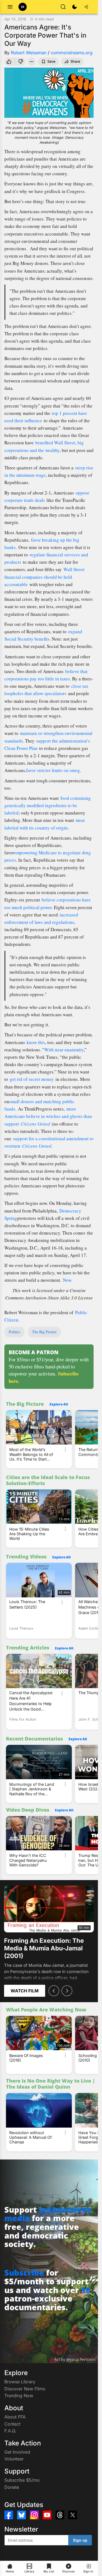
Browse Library (20, 2382)
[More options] (65, 1449)
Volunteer (14, 2459)
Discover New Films (25, 2389)
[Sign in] (86, 7)
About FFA (15, 2417)
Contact (12, 2424)
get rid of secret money (32, 1079)
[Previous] (54, 1991)
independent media (47, 2214)
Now (67, 1280)
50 (86, 2290)
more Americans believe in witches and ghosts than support (48, 1116)
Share (75, 61)
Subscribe (24, 2272)
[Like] (9, 62)
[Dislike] (21, 62)
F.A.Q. (10, 2431)
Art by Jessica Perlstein (75, 2359)
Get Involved (17, 2452)
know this (36, 1042)
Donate (12, 2487)
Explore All (59, 1404)
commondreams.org (72, 53)
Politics (14, 1332)
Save (51, 61)
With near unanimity (64, 1050)
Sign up (80, 2540)
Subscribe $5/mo (22, 2480)
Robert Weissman (29, 53)
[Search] (63, 7)
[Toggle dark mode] (75, 7)
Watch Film (25, 1991)
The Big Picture (44, 1332)
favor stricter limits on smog (53, 770)
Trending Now (19, 2396)
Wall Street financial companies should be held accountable (44, 577)
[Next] (67, 1991)
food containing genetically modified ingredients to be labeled (48, 805)
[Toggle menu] (10, 7)
